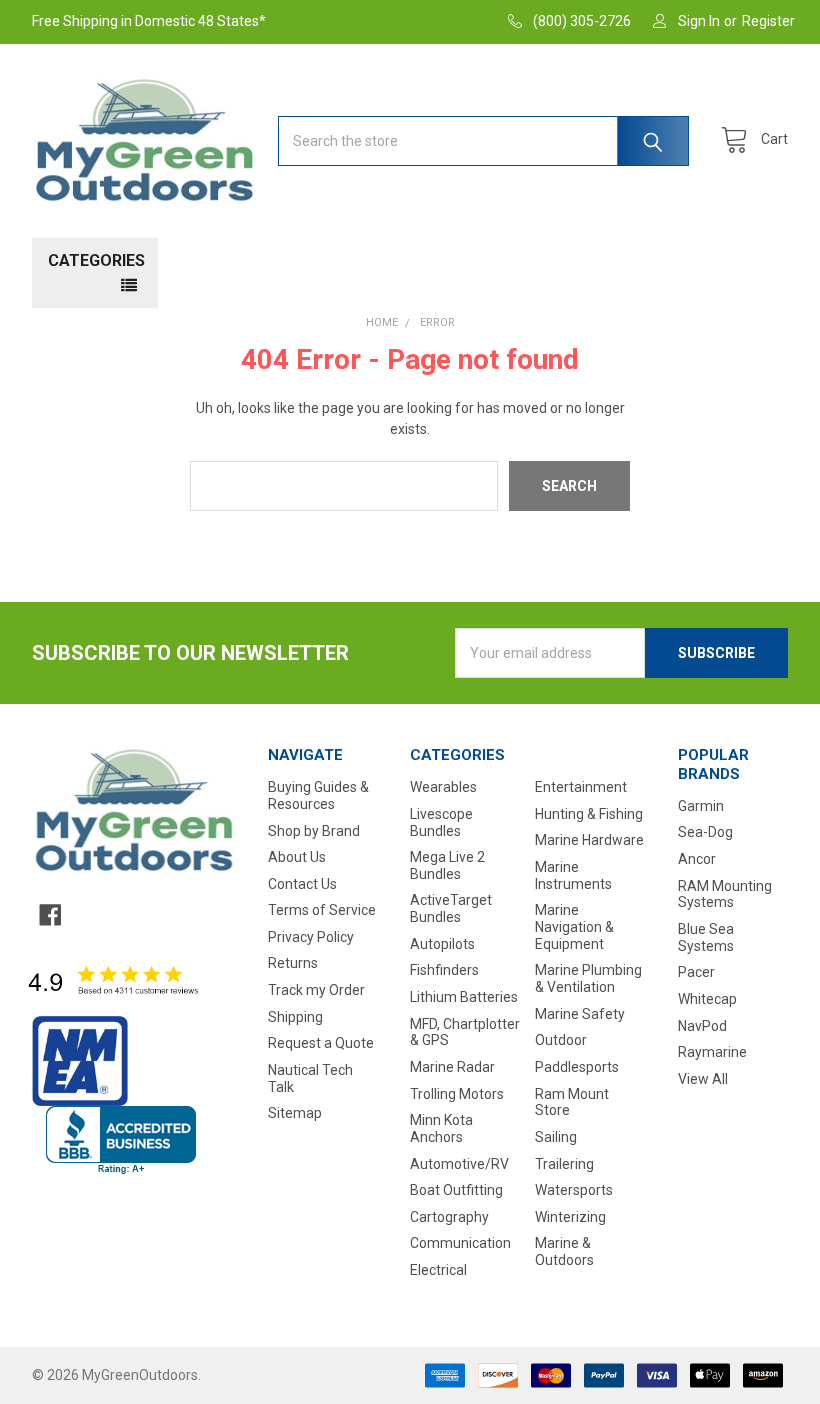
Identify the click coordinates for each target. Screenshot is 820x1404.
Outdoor (561, 1040)
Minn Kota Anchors (441, 1128)
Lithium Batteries (464, 997)
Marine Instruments (573, 875)
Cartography (449, 1217)
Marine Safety (580, 1014)
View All (703, 1079)
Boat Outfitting (456, 1190)
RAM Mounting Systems (725, 894)
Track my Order (316, 990)
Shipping (295, 1017)
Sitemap (295, 1113)
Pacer (696, 972)
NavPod (702, 1026)
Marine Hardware (589, 840)
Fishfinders (444, 970)
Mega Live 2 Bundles (447, 865)
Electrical (438, 1270)
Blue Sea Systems (706, 937)
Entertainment (581, 787)
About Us (297, 857)
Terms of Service (322, 910)
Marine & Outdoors (564, 1251)
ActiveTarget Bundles (451, 908)
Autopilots (442, 944)
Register (768, 21)
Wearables (443, 787)
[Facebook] (50, 915)
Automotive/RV (459, 1164)
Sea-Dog (705, 832)
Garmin (701, 806)
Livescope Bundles (441, 822)
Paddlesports (577, 1067)
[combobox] (483, 141)
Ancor (697, 859)
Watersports (574, 1190)
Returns (293, 963)
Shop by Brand (314, 831)
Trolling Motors (457, 1094)
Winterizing (570, 1217)
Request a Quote (321, 1043)
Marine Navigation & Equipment (574, 927)
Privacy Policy (311, 937)
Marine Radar (452, 1067)
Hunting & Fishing (589, 814)
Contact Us (302, 884)
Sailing (556, 1137)
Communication (460, 1243)
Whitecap (707, 999)
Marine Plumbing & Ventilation (588, 978)
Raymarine (712, 1052)
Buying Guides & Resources (318, 795)
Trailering (564, 1164)
